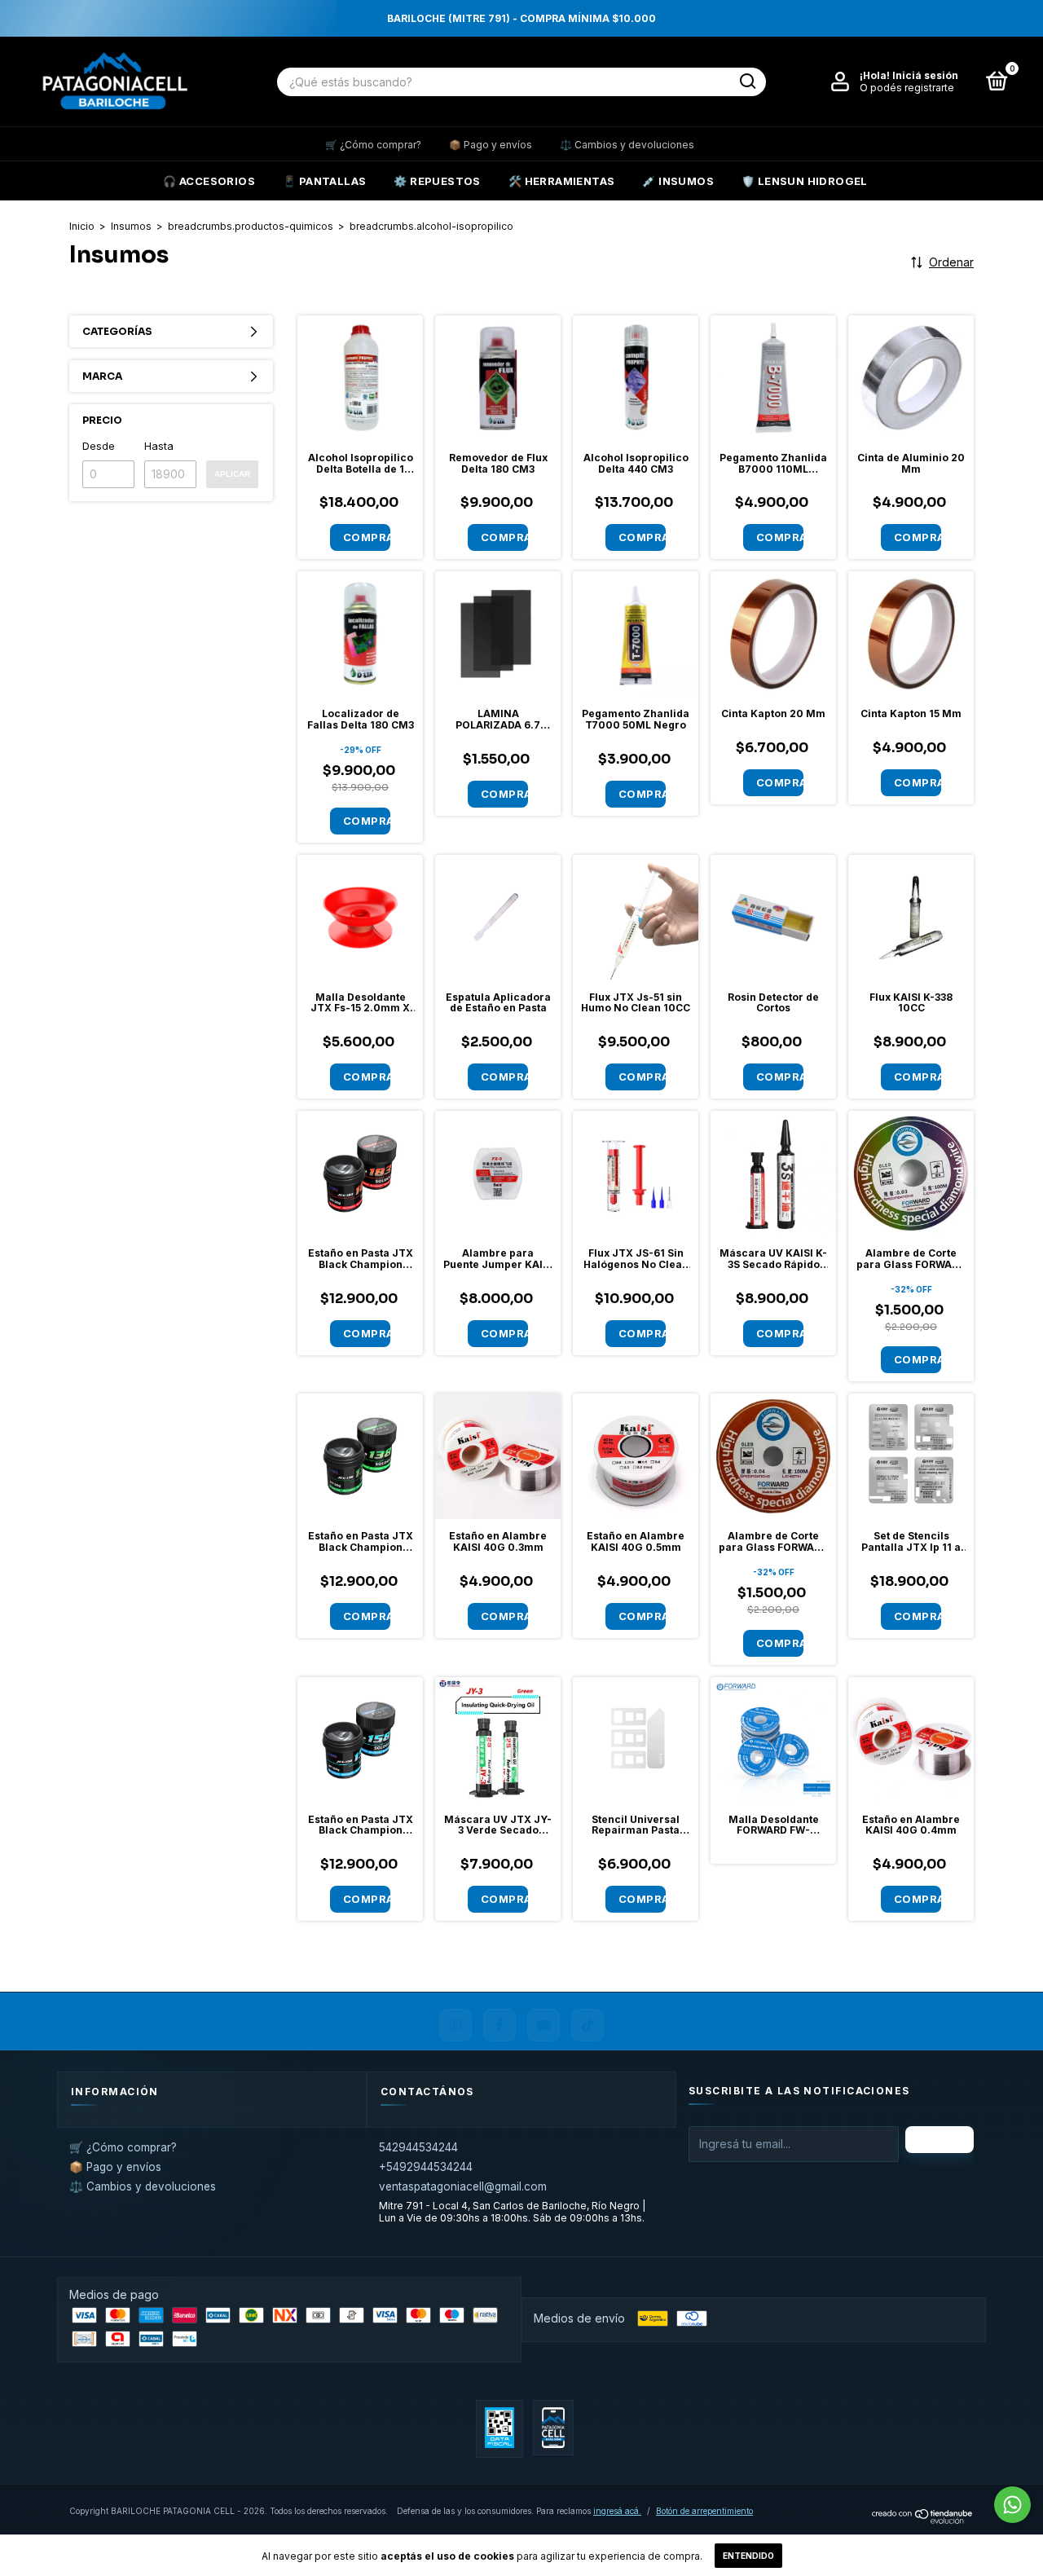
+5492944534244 (426, 2167)
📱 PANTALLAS (324, 181)
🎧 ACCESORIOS (209, 181)
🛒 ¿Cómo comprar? (373, 145)
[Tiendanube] (923, 2519)
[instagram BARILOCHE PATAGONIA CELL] (455, 2025)
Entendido (748, 2556)
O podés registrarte (907, 88)
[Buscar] (747, 81)
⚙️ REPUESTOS (437, 181)
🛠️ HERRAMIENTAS (562, 181)
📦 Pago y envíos (491, 145)
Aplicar (232, 474)
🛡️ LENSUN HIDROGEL (805, 181)
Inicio (82, 226)
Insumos (131, 226)
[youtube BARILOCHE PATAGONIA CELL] (544, 2025)
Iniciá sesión (925, 75)
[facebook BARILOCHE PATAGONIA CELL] (499, 2025)
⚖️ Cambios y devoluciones (627, 145)
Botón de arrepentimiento (704, 2511)
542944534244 (418, 2147)
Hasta (159, 446)
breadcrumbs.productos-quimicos (251, 226)
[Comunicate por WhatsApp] (1012, 2505)
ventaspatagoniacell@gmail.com (463, 2186)
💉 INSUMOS (678, 181)
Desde (99, 446)
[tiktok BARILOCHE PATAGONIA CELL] (588, 2025)
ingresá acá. (617, 2511)
